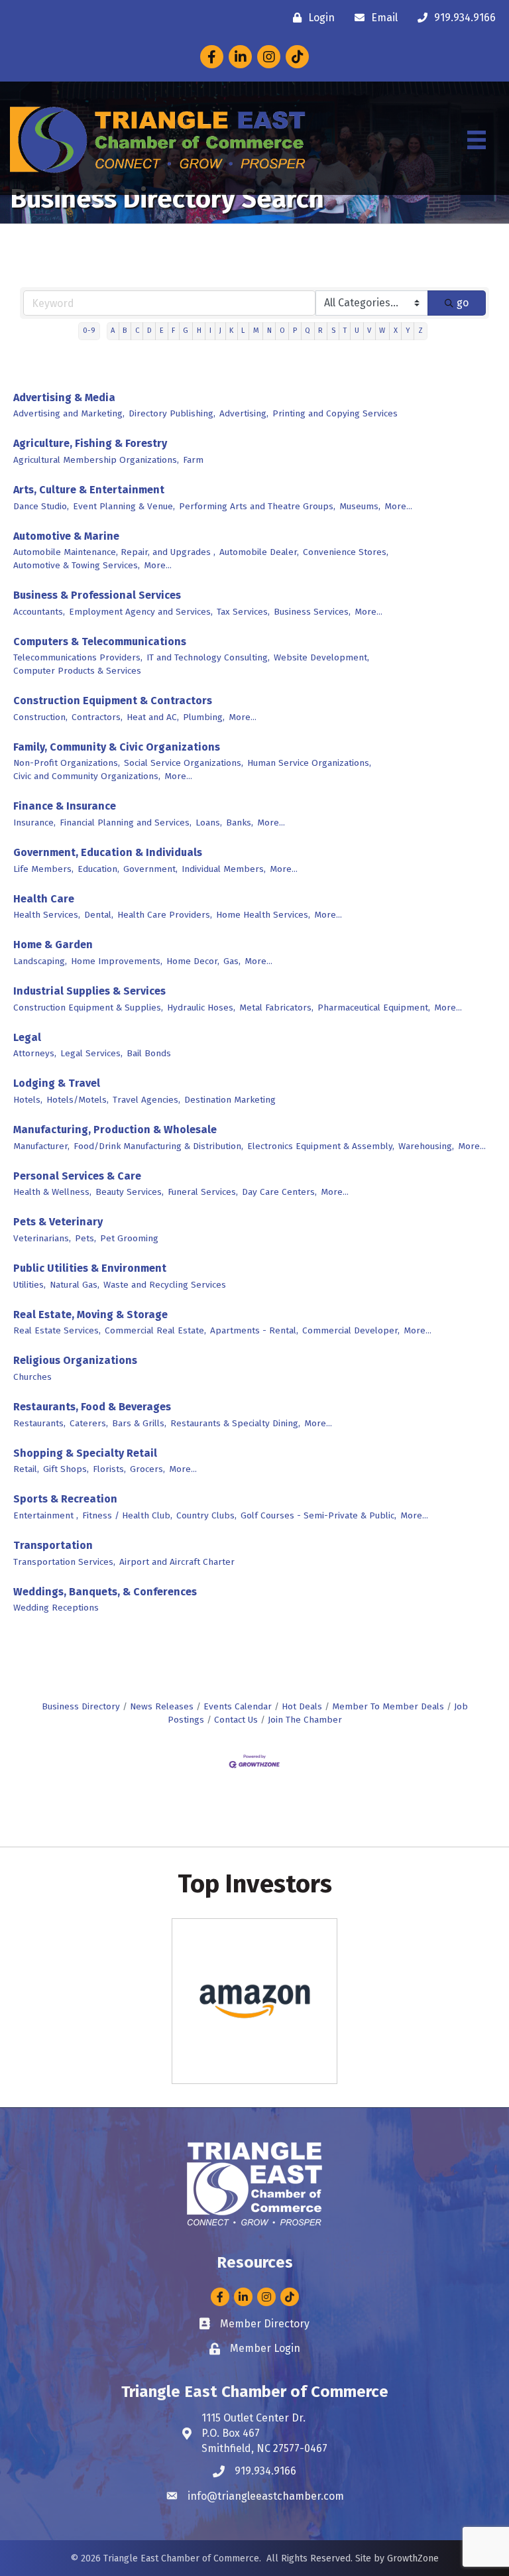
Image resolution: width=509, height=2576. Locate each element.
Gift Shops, (66, 1469)
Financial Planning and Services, (126, 823)
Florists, (109, 1469)
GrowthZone (413, 2558)
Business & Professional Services (97, 595)
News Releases (162, 1706)
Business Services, (312, 612)
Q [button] (308, 331)
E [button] (162, 331)
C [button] (137, 331)
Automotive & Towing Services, (77, 565)
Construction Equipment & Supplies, (88, 1008)
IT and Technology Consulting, (208, 657)
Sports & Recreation (65, 1499)
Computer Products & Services (77, 671)
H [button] (199, 331)
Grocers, (147, 1469)
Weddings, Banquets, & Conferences (105, 1592)
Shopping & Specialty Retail (85, 1453)
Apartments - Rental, (254, 1330)
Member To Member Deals (388, 1706)
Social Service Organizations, (184, 763)
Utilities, (29, 1285)
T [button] (345, 331)
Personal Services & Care (77, 1176)
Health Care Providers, (165, 915)
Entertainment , (46, 1515)
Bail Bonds (149, 1053)
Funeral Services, (203, 1192)
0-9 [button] (89, 331)
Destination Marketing (230, 1100)
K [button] (231, 331)
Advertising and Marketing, (69, 413)
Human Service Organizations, (309, 763)
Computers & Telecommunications (100, 642)
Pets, (85, 1238)
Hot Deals (302, 1706)
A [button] (113, 331)
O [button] (282, 331)
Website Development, (321, 657)
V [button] (369, 331)
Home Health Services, (263, 915)
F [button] (173, 331)
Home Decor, (193, 961)
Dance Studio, (41, 506)
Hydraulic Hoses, (201, 1008)
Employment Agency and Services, (141, 612)
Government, (150, 869)
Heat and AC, (153, 717)
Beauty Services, (130, 1192)
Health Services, (47, 915)
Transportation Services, (64, 1562)
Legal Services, (91, 1053)
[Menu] (477, 140)
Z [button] (421, 331)
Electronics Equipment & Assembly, (321, 1146)
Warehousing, (426, 1146)
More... (398, 506)
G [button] (186, 331)
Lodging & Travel (57, 1083)
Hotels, (28, 1100)
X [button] (396, 331)
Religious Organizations (75, 1360)
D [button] (149, 331)
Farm (193, 460)
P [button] (295, 331)
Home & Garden (53, 945)
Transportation (53, 1545)
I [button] (210, 331)
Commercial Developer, (351, 1330)
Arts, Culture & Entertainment (89, 490)
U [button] (357, 331)
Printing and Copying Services (335, 413)
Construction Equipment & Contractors (113, 701)
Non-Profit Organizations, (67, 763)
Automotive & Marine (66, 536)
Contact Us (236, 1720)
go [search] (463, 303)
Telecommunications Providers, (78, 657)
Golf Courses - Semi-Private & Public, (318, 1515)
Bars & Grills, (139, 1423)
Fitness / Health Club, (127, 1515)
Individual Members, (224, 869)
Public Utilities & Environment (90, 1268)
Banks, (240, 823)
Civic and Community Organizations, (87, 776)
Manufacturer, (41, 1146)
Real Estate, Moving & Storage (90, 1315)
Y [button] (408, 331)
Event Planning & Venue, (124, 506)
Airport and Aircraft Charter (177, 1562)
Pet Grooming (129, 1238)
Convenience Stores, (346, 552)
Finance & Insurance (65, 806)
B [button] (125, 331)
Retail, (26, 1469)
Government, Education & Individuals (108, 852)
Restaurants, (39, 1423)
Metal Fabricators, (276, 1008)
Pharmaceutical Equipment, (374, 1008)
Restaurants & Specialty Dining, (235, 1423)
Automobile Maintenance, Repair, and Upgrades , (114, 552)
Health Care (44, 899)
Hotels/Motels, (78, 1100)
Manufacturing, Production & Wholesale (115, 1130)
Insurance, (34, 823)
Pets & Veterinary (58, 1222)
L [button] (243, 331)
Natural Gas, (75, 1285)
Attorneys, (35, 1053)
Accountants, (39, 612)
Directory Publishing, (172, 413)
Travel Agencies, (146, 1100)
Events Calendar (238, 1706)
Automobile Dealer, (259, 552)
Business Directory (81, 1706)
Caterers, (89, 1423)
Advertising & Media (64, 398)
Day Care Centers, (279, 1192)
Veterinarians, (42, 1238)
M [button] (256, 331)
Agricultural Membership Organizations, (96, 460)
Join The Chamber (305, 1720)
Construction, (40, 717)
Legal (27, 1037)
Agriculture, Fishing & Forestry (90, 443)
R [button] (320, 331)
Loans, (209, 823)
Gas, (232, 961)
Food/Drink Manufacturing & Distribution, (158, 1146)
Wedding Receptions (56, 1608)
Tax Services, (243, 612)
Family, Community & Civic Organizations (117, 747)
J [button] (220, 331)
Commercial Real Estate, (155, 1330)
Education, (98, 869)
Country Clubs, (206, 1515)
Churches (32, 1377)
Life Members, (43, 869)
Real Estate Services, (57, 1330)
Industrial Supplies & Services (89, 991)
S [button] (333, 331)
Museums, (360, 506)
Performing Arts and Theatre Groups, (257, 506)
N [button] (269, 331)
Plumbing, (204, 717)
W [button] (382, 331)
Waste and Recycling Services (165, 1285)
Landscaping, (40, 961)
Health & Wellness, (52, 1192)
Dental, (99, 915)
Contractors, (97, 717)
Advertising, (244, 413)
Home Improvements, (117, 961)
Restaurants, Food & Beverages (92, 1407)
